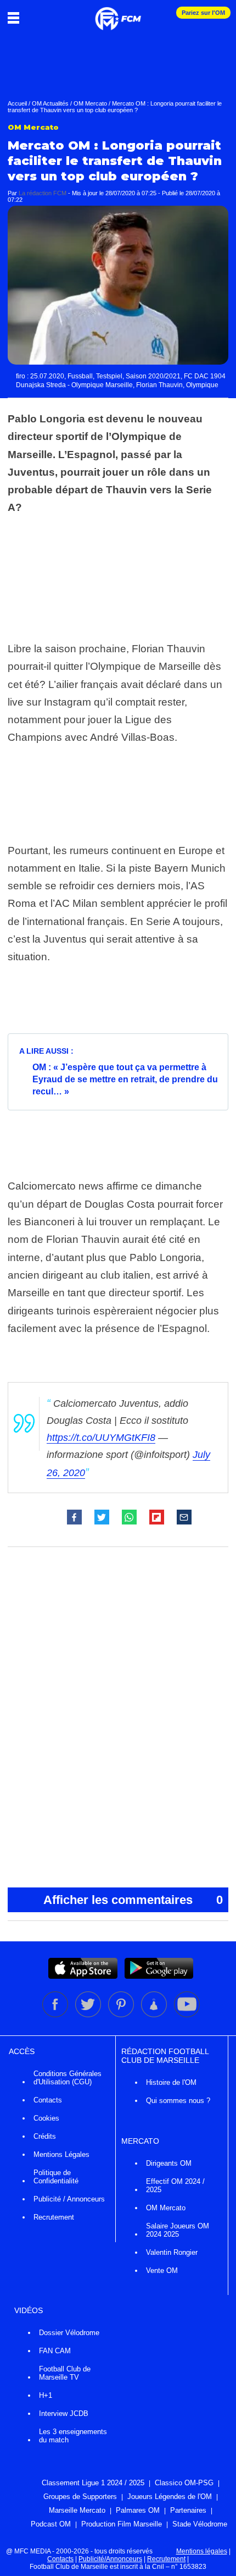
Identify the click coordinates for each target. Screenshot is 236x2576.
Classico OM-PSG (184, 2483)
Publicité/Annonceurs (110, 2559)
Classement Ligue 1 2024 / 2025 (93, 2483)
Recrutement (54, 2217)
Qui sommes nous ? (178, 2101)
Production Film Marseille (122, 2524)
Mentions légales (202, 2551)
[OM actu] (118, 13)
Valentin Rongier (172, 2252)
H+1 (46, 2395)
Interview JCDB (64, 2413)
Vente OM (162, 2270)
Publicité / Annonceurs (69, 2199)
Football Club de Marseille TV (65, 2373)
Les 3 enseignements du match (73, 2436)
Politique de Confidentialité (56, 2177)
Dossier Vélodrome (69, 2333)
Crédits (45, 2136)
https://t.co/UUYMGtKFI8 (101, 1438)
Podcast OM (51, 2524)
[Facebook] (56, 2015)
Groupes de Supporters (80, 2497)
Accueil (17, 103)
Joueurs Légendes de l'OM (170, 2497)
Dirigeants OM (169, 2163)
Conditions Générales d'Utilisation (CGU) (68, 2078)
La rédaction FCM (43, 193)
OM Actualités (50, 103)
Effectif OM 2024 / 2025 (175, 2186)
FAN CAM (55, 2351)
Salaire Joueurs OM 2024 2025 (178, 2230)
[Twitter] (89, 2015)
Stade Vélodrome (200, 2524)
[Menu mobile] (16, 18)
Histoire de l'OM (171, 2082)
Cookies (46, 2118)
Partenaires (188, 2510)
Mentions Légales (61, 2154)
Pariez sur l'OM (203, 13)
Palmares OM (138, 2510)
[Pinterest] (122, 2015)
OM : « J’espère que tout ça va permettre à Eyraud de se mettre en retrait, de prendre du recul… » (125, 1079)
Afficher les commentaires (133, 1900)
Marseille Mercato (77, 2510)
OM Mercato (90, 103)
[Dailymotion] (155, 2015)
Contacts (48, 2100)
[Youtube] (187, 2015)
